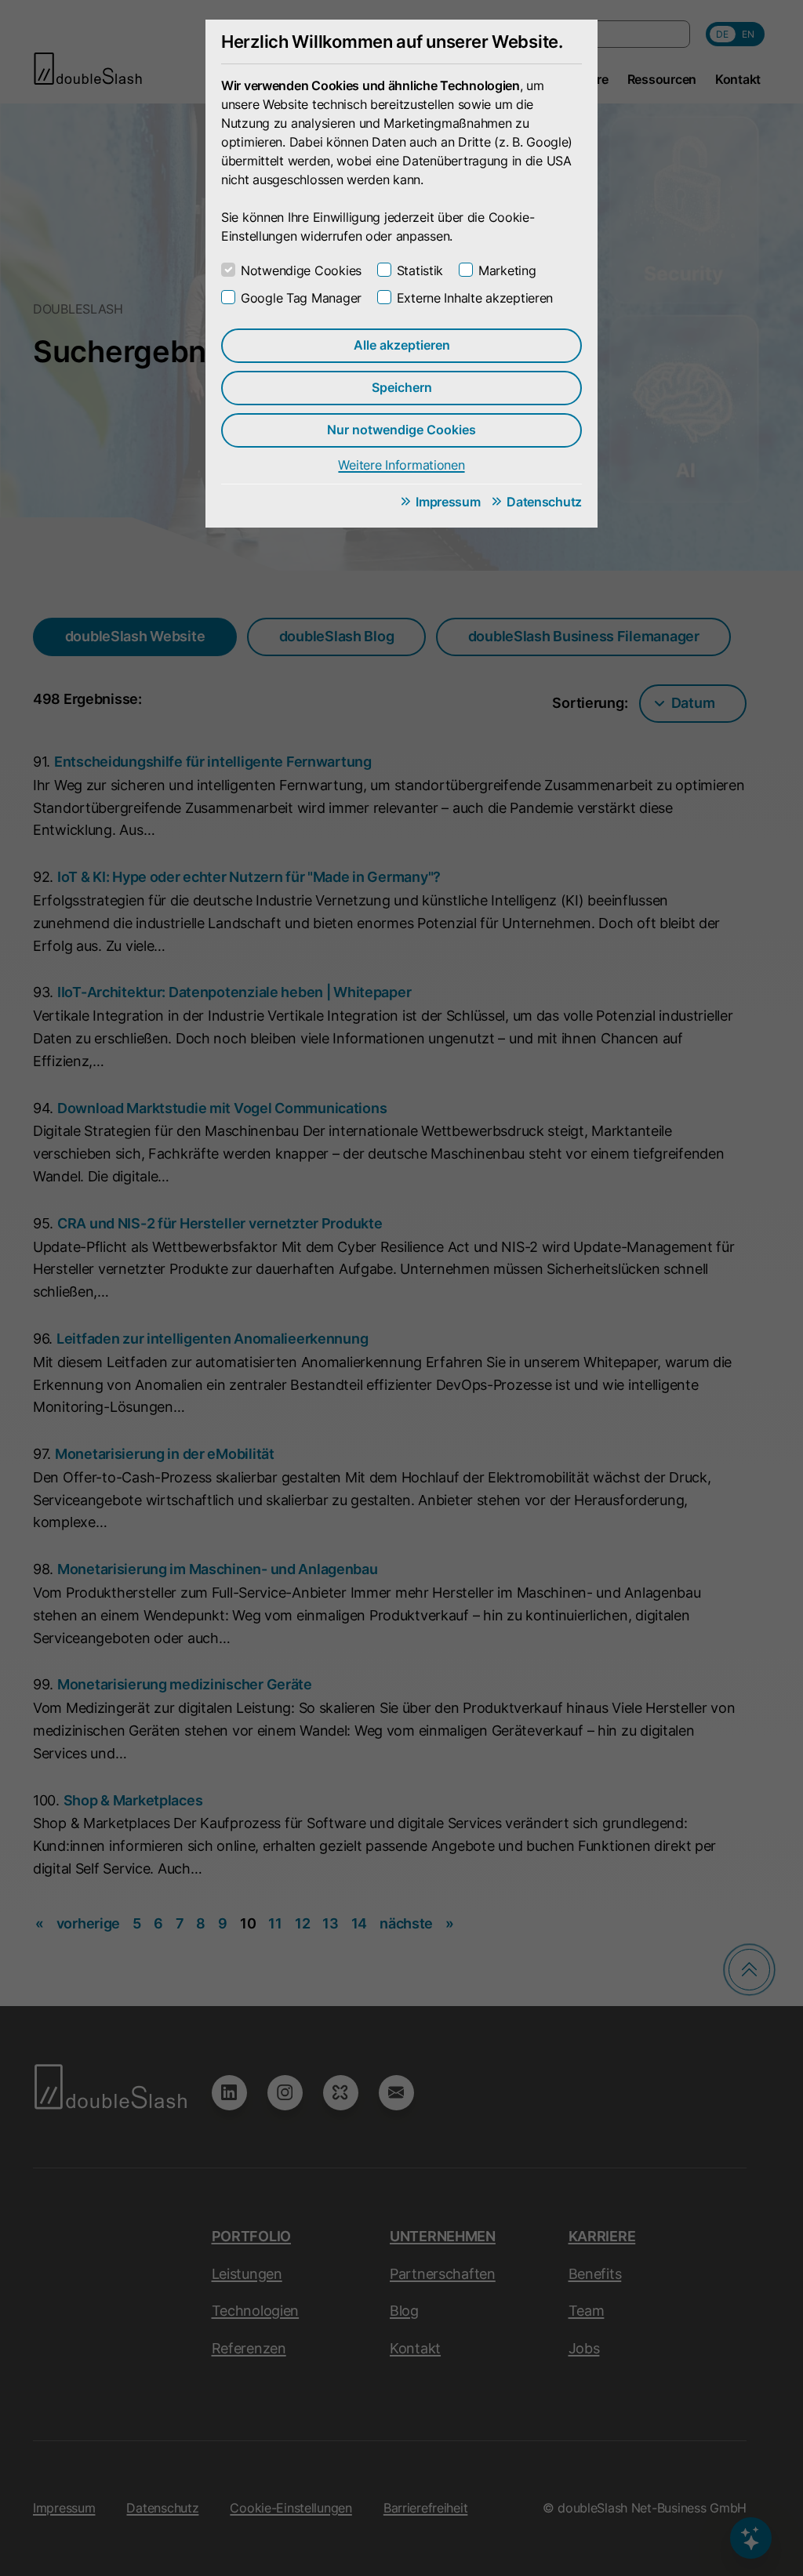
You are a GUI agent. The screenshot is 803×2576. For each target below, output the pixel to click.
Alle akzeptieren (402, 345)
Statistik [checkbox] (420, 270)
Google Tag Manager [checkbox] (301, 298)
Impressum (448, 502)
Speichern (402, 387)
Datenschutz (544, 502)
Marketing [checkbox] (507, 270)
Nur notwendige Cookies (401, 430)
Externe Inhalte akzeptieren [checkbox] (475, 298)
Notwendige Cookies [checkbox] (301, 270)
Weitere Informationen (401, 465)
